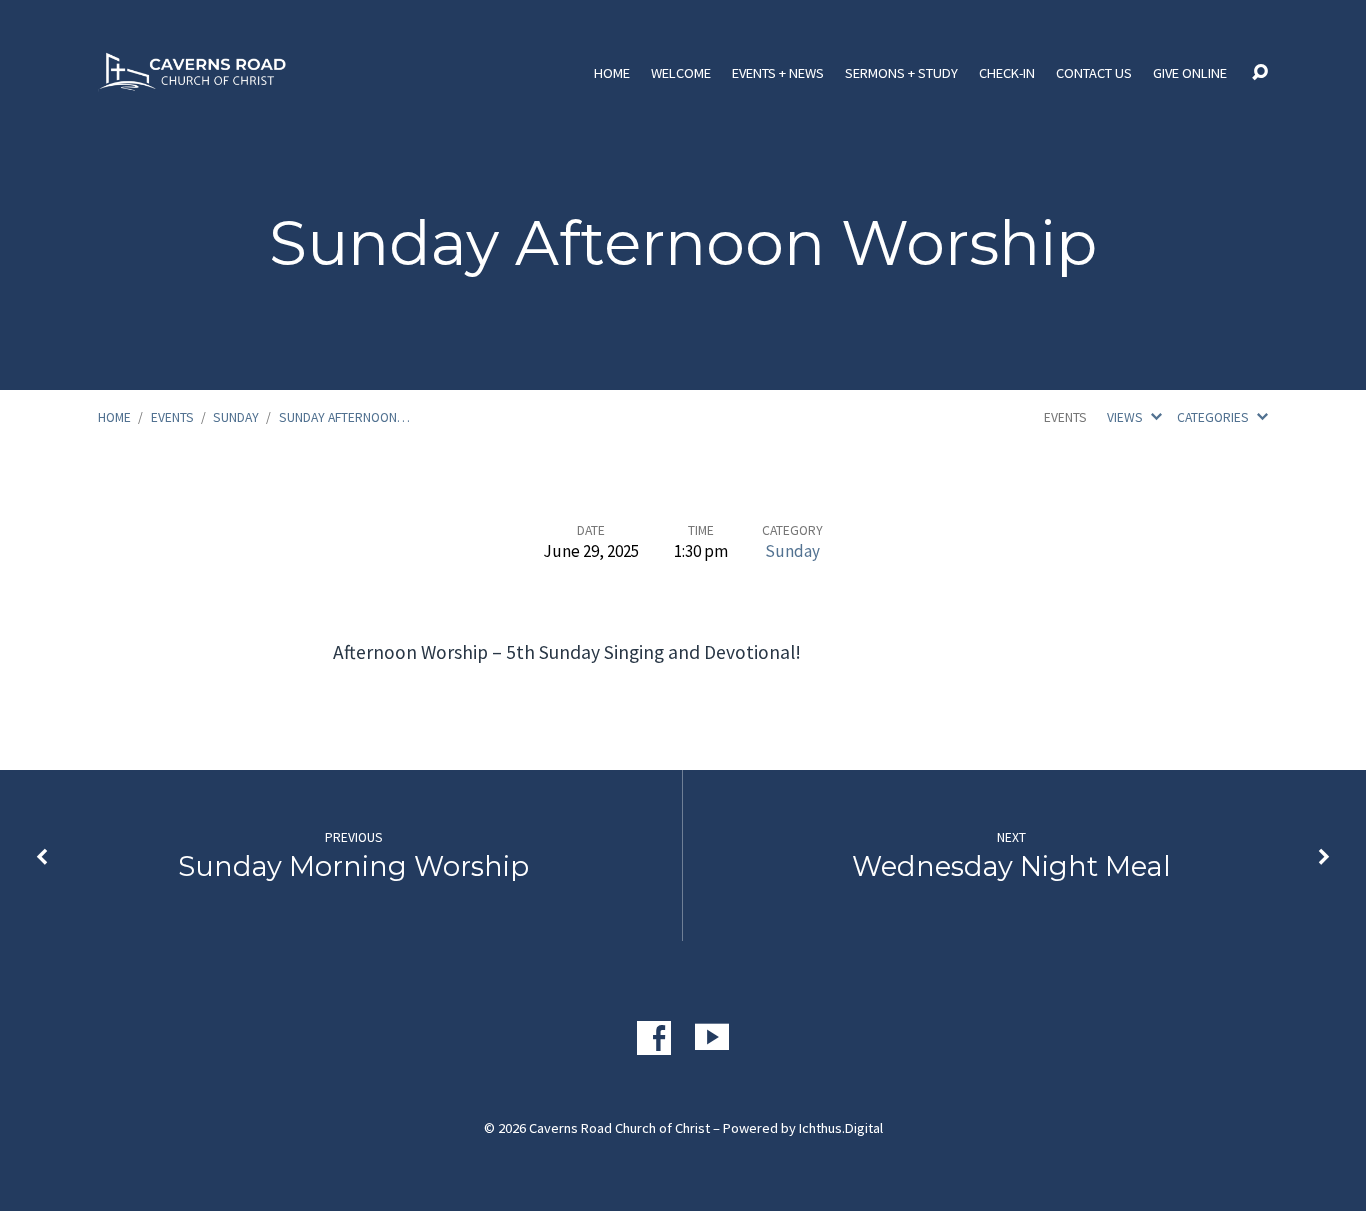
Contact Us (1094, 73)
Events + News (778, 73)
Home (612, 73)
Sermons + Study (901, 73)
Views (1126, 417)
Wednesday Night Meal (1011, 866)
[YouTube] (712, 1038)
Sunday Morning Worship (353, 866)
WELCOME (681, 73)
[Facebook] (654, 1038)
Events (172, 417)
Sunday (236, 417)
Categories (1214, 417)
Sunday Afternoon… (344, 417)
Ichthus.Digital (841, 1128)
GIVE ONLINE (1190, 73)
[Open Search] (1260, 73)
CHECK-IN (1007, 73)
